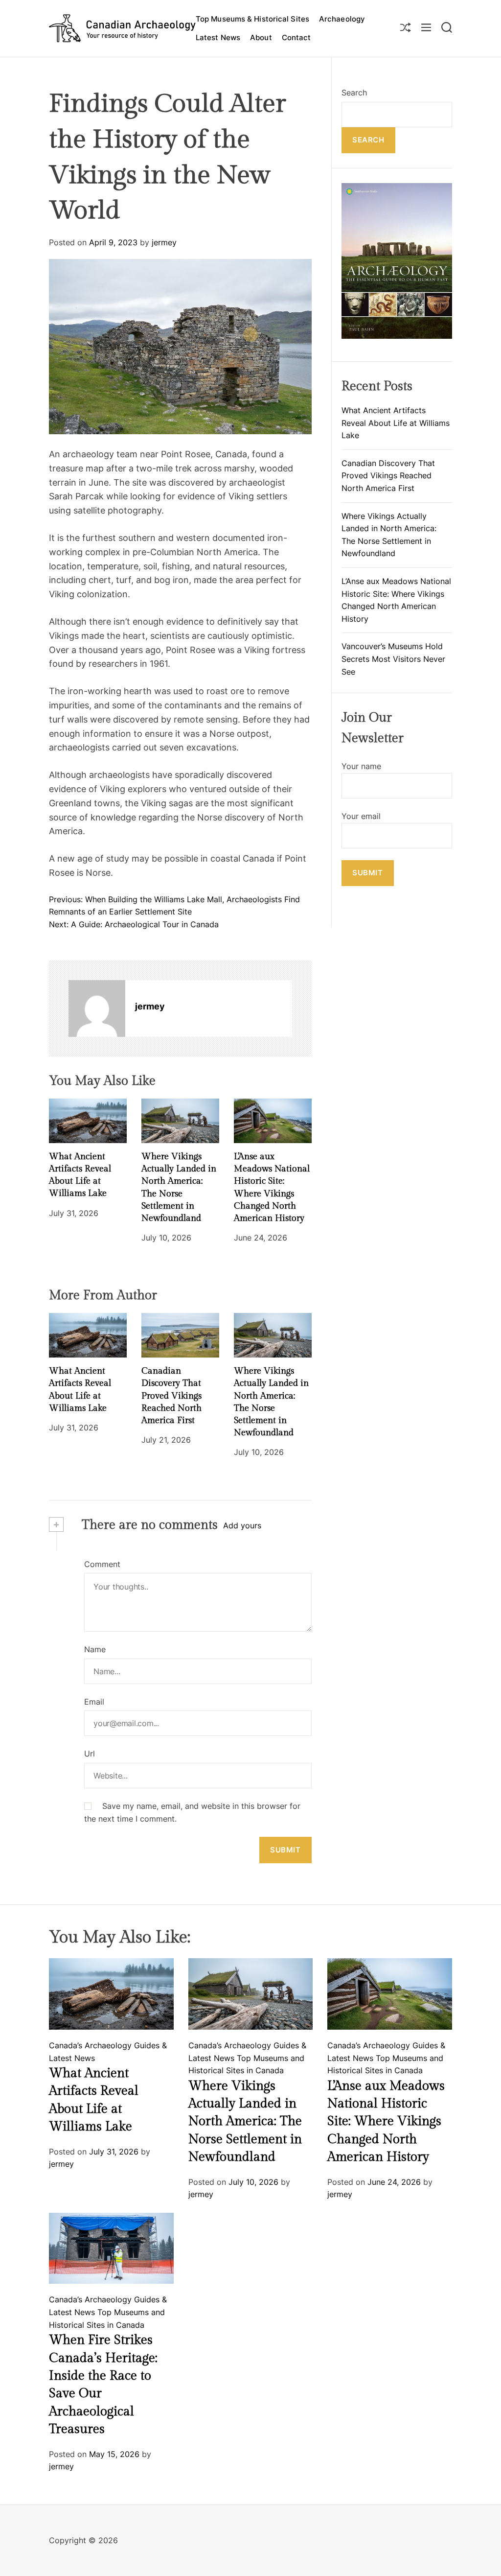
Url (90, 1754)
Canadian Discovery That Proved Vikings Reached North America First (171, 1396)
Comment (102, 1564)
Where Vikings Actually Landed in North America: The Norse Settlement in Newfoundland (245, 2122)
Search (354, 93)
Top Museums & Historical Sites (252, 19)
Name (95, 1649)
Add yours (242, 1525)
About (261, 37)
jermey (164, 242)
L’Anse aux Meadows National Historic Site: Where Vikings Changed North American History (386, 2122)
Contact (296, 37)
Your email (361, 816)
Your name (361, 766)
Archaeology (342, 19)
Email (94, 1702)
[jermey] (97, 1008)
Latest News (218, 37)
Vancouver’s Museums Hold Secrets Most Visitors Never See (393, 659)
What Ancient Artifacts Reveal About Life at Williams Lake (396, 423)
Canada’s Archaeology (90, 2045)
